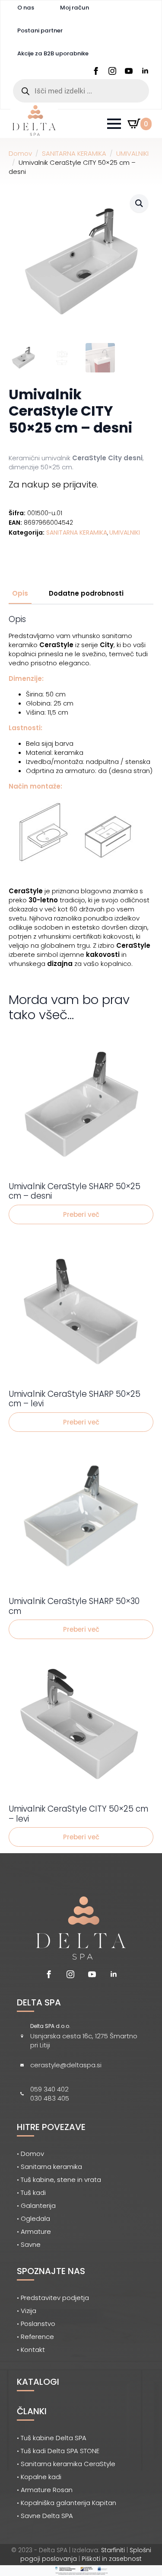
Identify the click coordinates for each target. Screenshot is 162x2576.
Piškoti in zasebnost (112, 2559)
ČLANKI (32, 2411)
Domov (20, 153)
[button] (139, 203)
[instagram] (112, 71)
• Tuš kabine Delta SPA (52, 2438)
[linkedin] (145, 71)
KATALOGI (38, 2382)
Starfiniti (113, 2550)
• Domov (30, 2154)
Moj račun (75, 8)
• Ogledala (33, 2218)
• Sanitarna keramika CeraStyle (66, 2464)
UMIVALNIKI (132, 153)
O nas (26, 8)
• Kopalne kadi (39, 2477)
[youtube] (129, 71)
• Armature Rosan (45, 2490)
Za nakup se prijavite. (53, 484)
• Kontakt (31, 2350)
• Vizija (27, 2311)
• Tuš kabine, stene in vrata (59, 2180)
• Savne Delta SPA (45, 2516)
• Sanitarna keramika (49, 2167)
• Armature (34, 2231)
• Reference (35, 2337)
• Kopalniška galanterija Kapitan (67, 2503)
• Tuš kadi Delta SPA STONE (58, 2451)
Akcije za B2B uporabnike (53, 53)
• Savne (29, 2244)
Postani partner (40, 30)
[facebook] (96, 71)
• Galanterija (36, 2205)
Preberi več (81, 1214)
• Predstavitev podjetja (53, 2298)
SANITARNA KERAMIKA (74, 153)
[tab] (20, 593)
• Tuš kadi (31, 2193)
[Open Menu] (114, 124)
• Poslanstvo (36, 2324)
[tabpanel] (81, 791)
